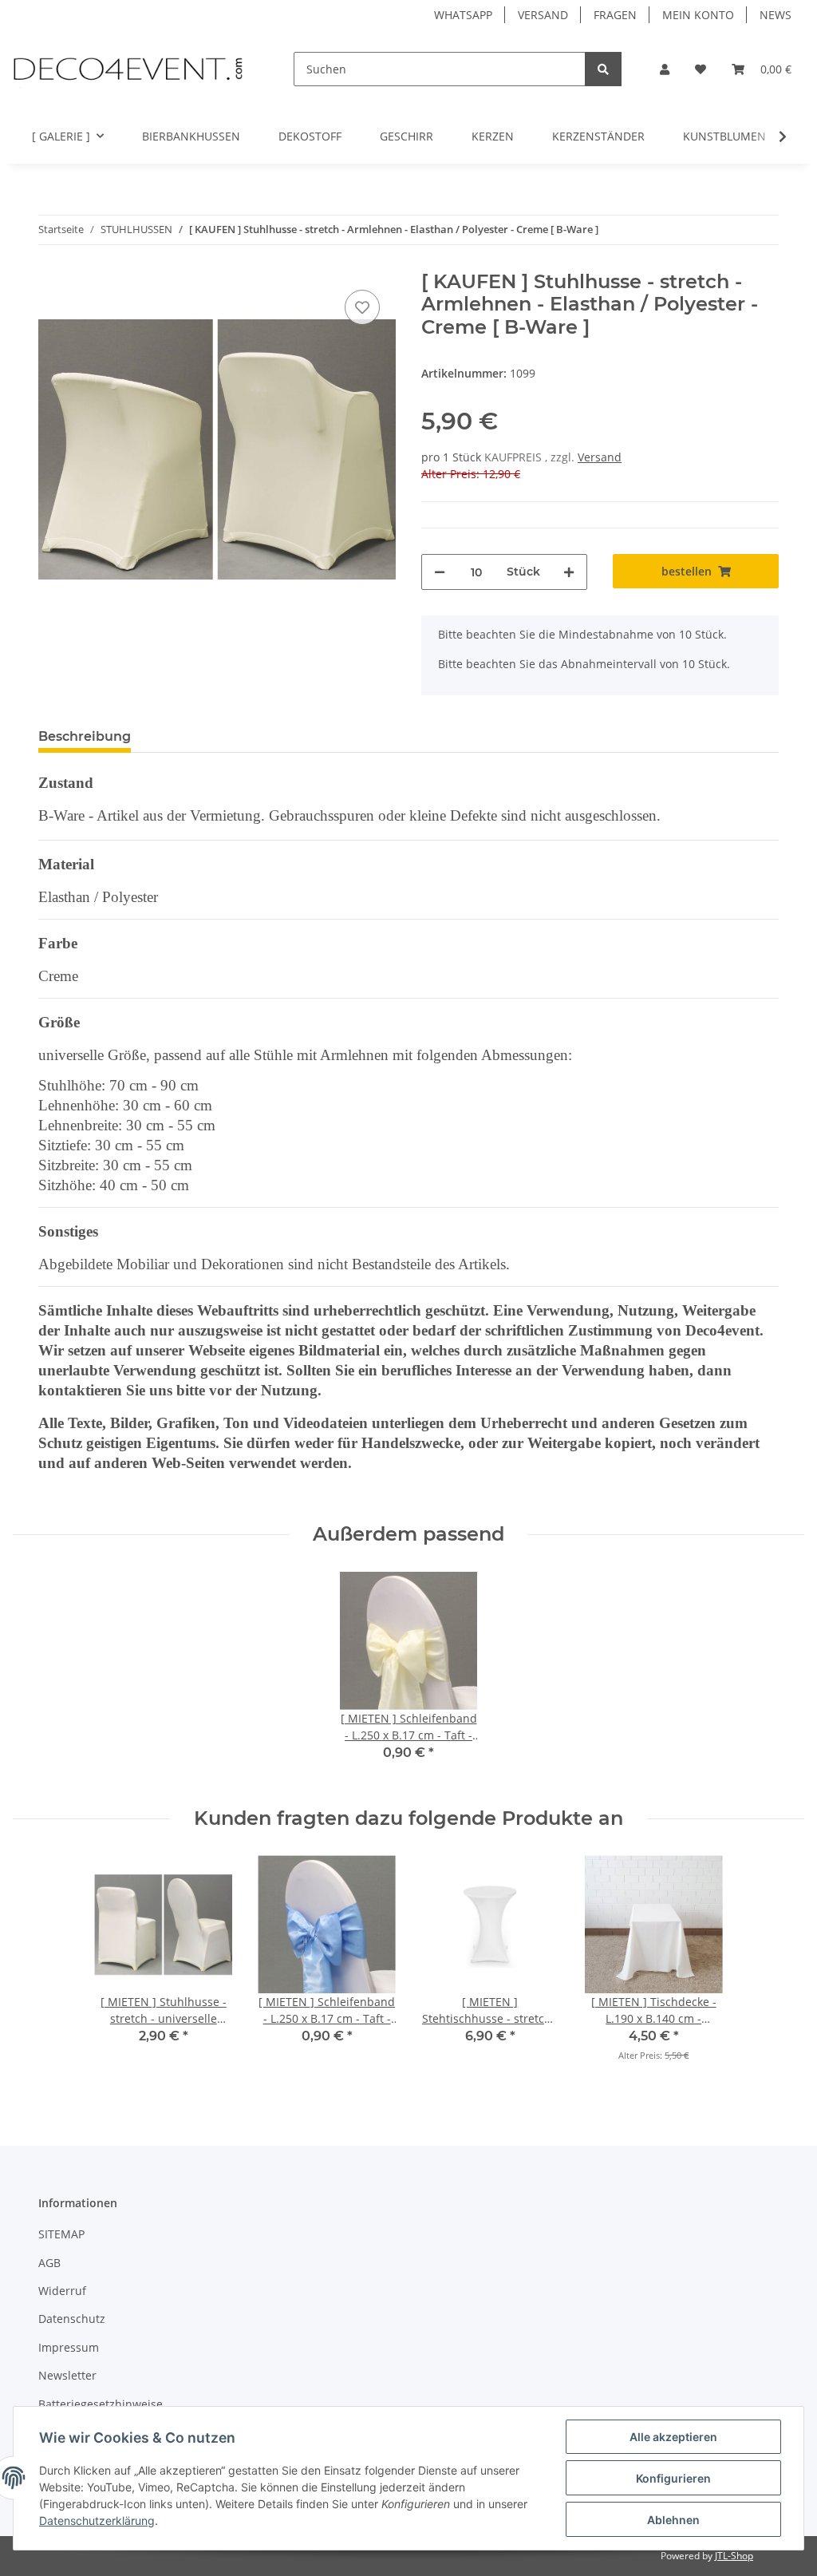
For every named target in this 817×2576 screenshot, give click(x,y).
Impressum (69, 2347)
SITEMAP (61, 2234)
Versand (600, 457)
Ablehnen (673, 2520)
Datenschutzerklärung (97, 2521)
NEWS (776, 15)
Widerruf (62, 2291)
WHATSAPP (463, 15)
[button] (665, 69)
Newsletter (67, 2375)
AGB (49, 2263)
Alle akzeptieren (673, 2437)
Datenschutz (72, 2319)
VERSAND (543, 15)
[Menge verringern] (440, 572)
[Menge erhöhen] (569, 572)
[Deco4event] (128, 69)
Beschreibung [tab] (85, 736)
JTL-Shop (734, 2556)
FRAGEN (615, 15)
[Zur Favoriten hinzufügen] (362, 307)
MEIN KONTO (698, 15)
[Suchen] (603, 69)
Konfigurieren (673, 2478)
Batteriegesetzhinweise (101, 2404)
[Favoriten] (701, 69)
